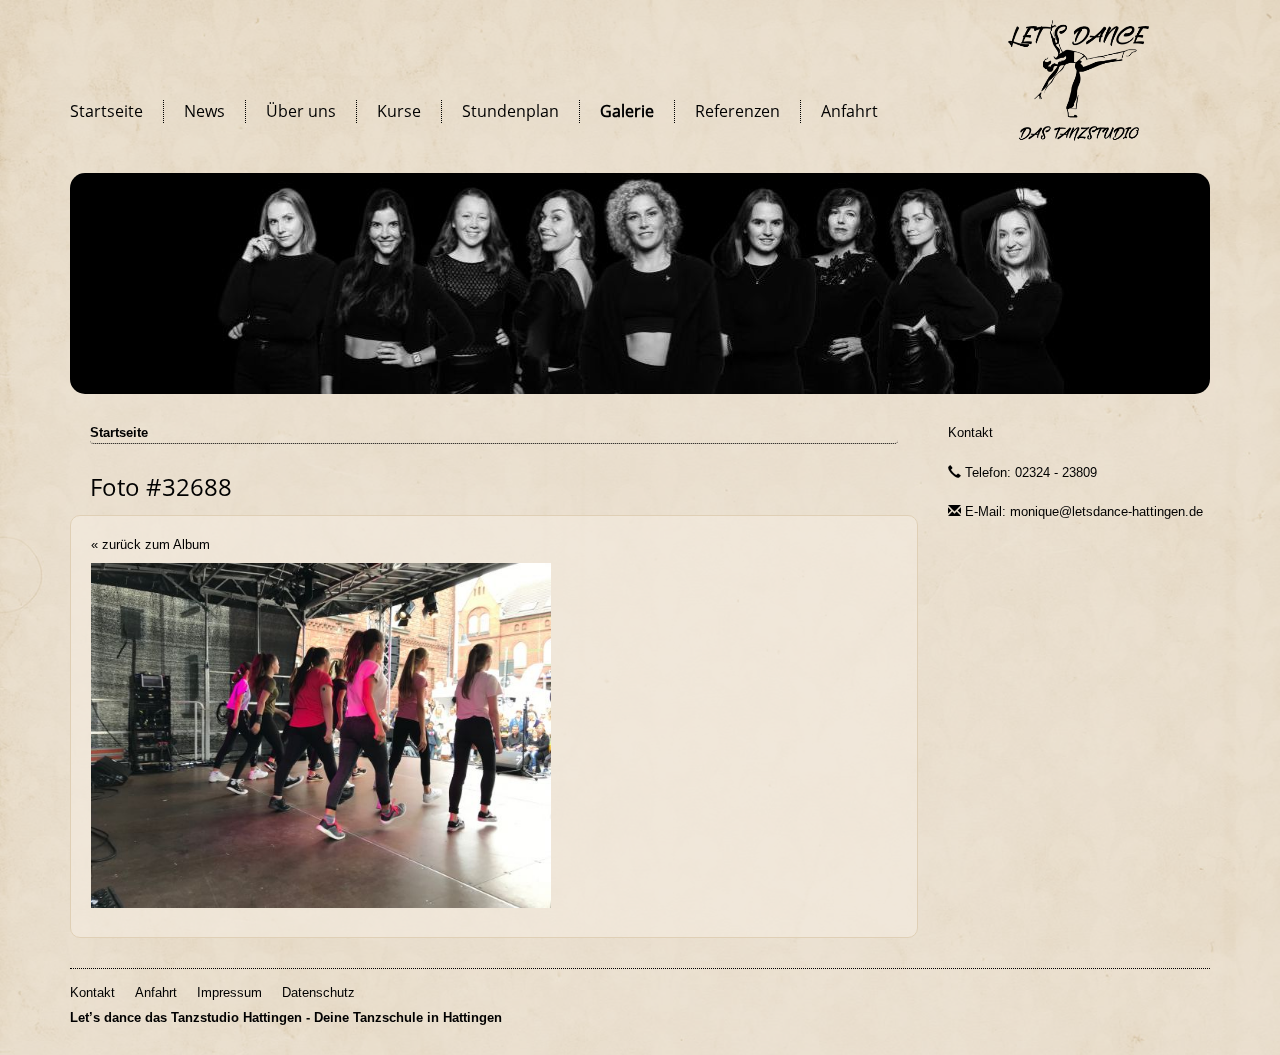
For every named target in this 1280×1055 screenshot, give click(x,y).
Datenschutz (318, 992)
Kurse (399, 111)
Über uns (301, 111)
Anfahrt (849, 111)
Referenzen (737, 111)
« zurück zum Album (150, 544)
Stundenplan (510, 111)
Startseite (106, 111)
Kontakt (970, 432)
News (204, 111)
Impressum (229, 992)
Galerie (627, 111)
